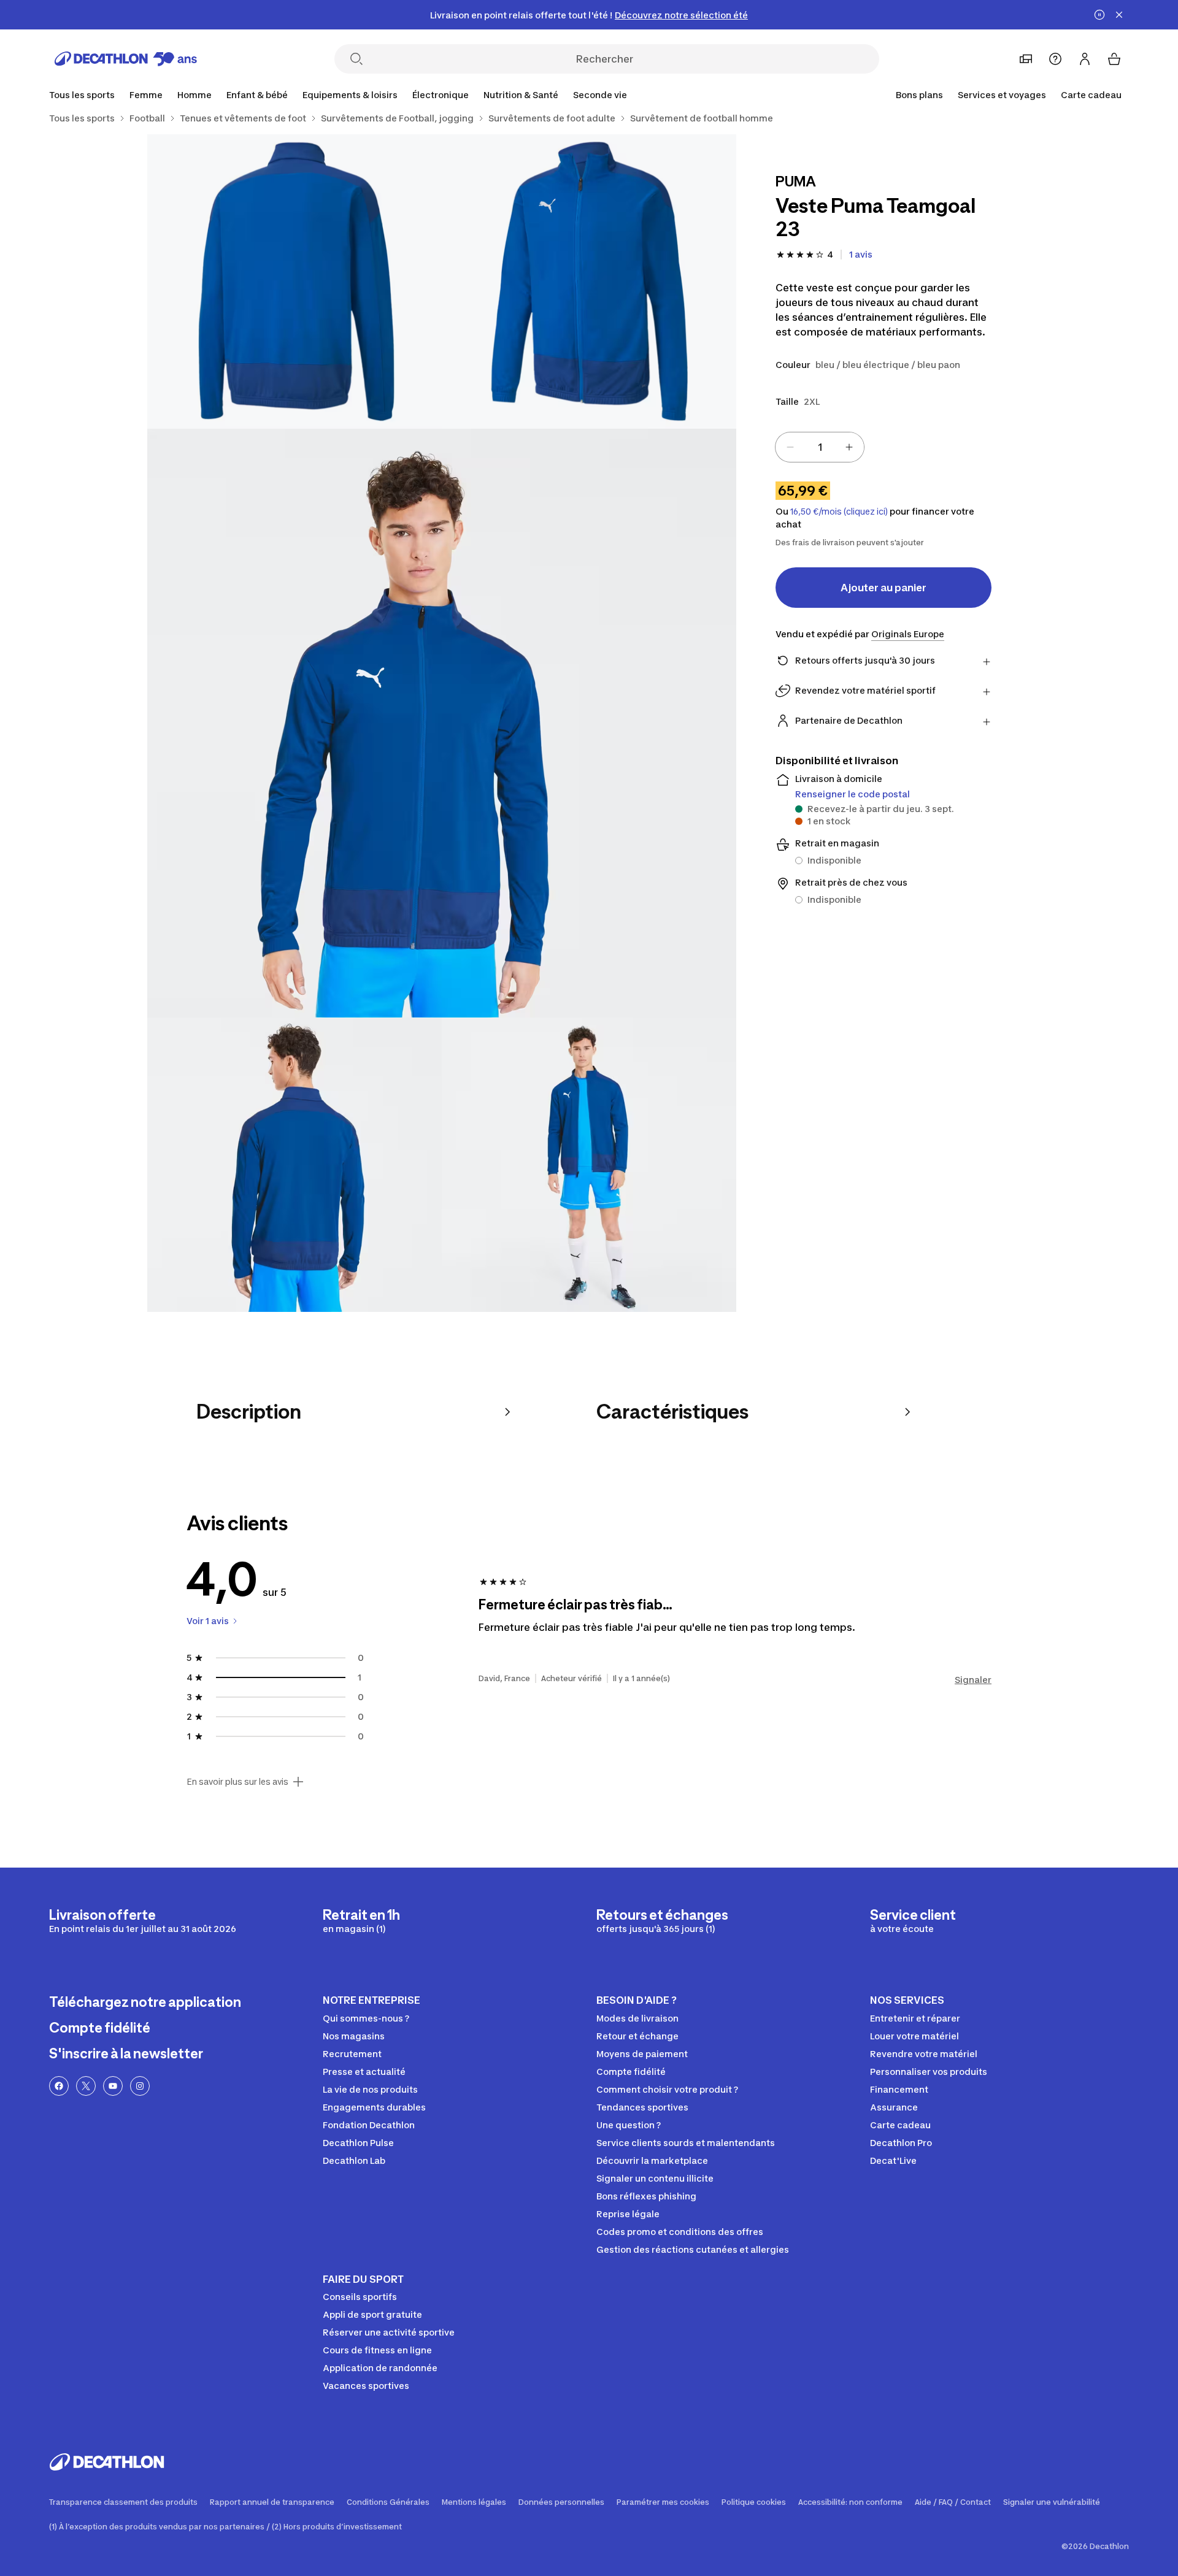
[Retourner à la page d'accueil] (126, 59)
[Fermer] (1119, 15)
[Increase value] (849, 447)
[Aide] (1055, 59)
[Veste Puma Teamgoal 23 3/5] (442, 723)
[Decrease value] (790, 447)
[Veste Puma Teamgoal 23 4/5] (294, 1165)
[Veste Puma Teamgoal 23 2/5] (294, 282)
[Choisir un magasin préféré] (1026, 59)
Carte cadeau (1091, 95)
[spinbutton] (820, 447)
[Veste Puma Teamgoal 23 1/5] (589, 282)
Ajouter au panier (883, 588)
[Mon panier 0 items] (1114, 59)
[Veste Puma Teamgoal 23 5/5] (589, 1165)
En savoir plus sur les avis (237, 1782)
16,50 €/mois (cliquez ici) (839, 512)
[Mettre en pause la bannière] (1099, 15)
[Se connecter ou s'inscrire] (1085, 59)
